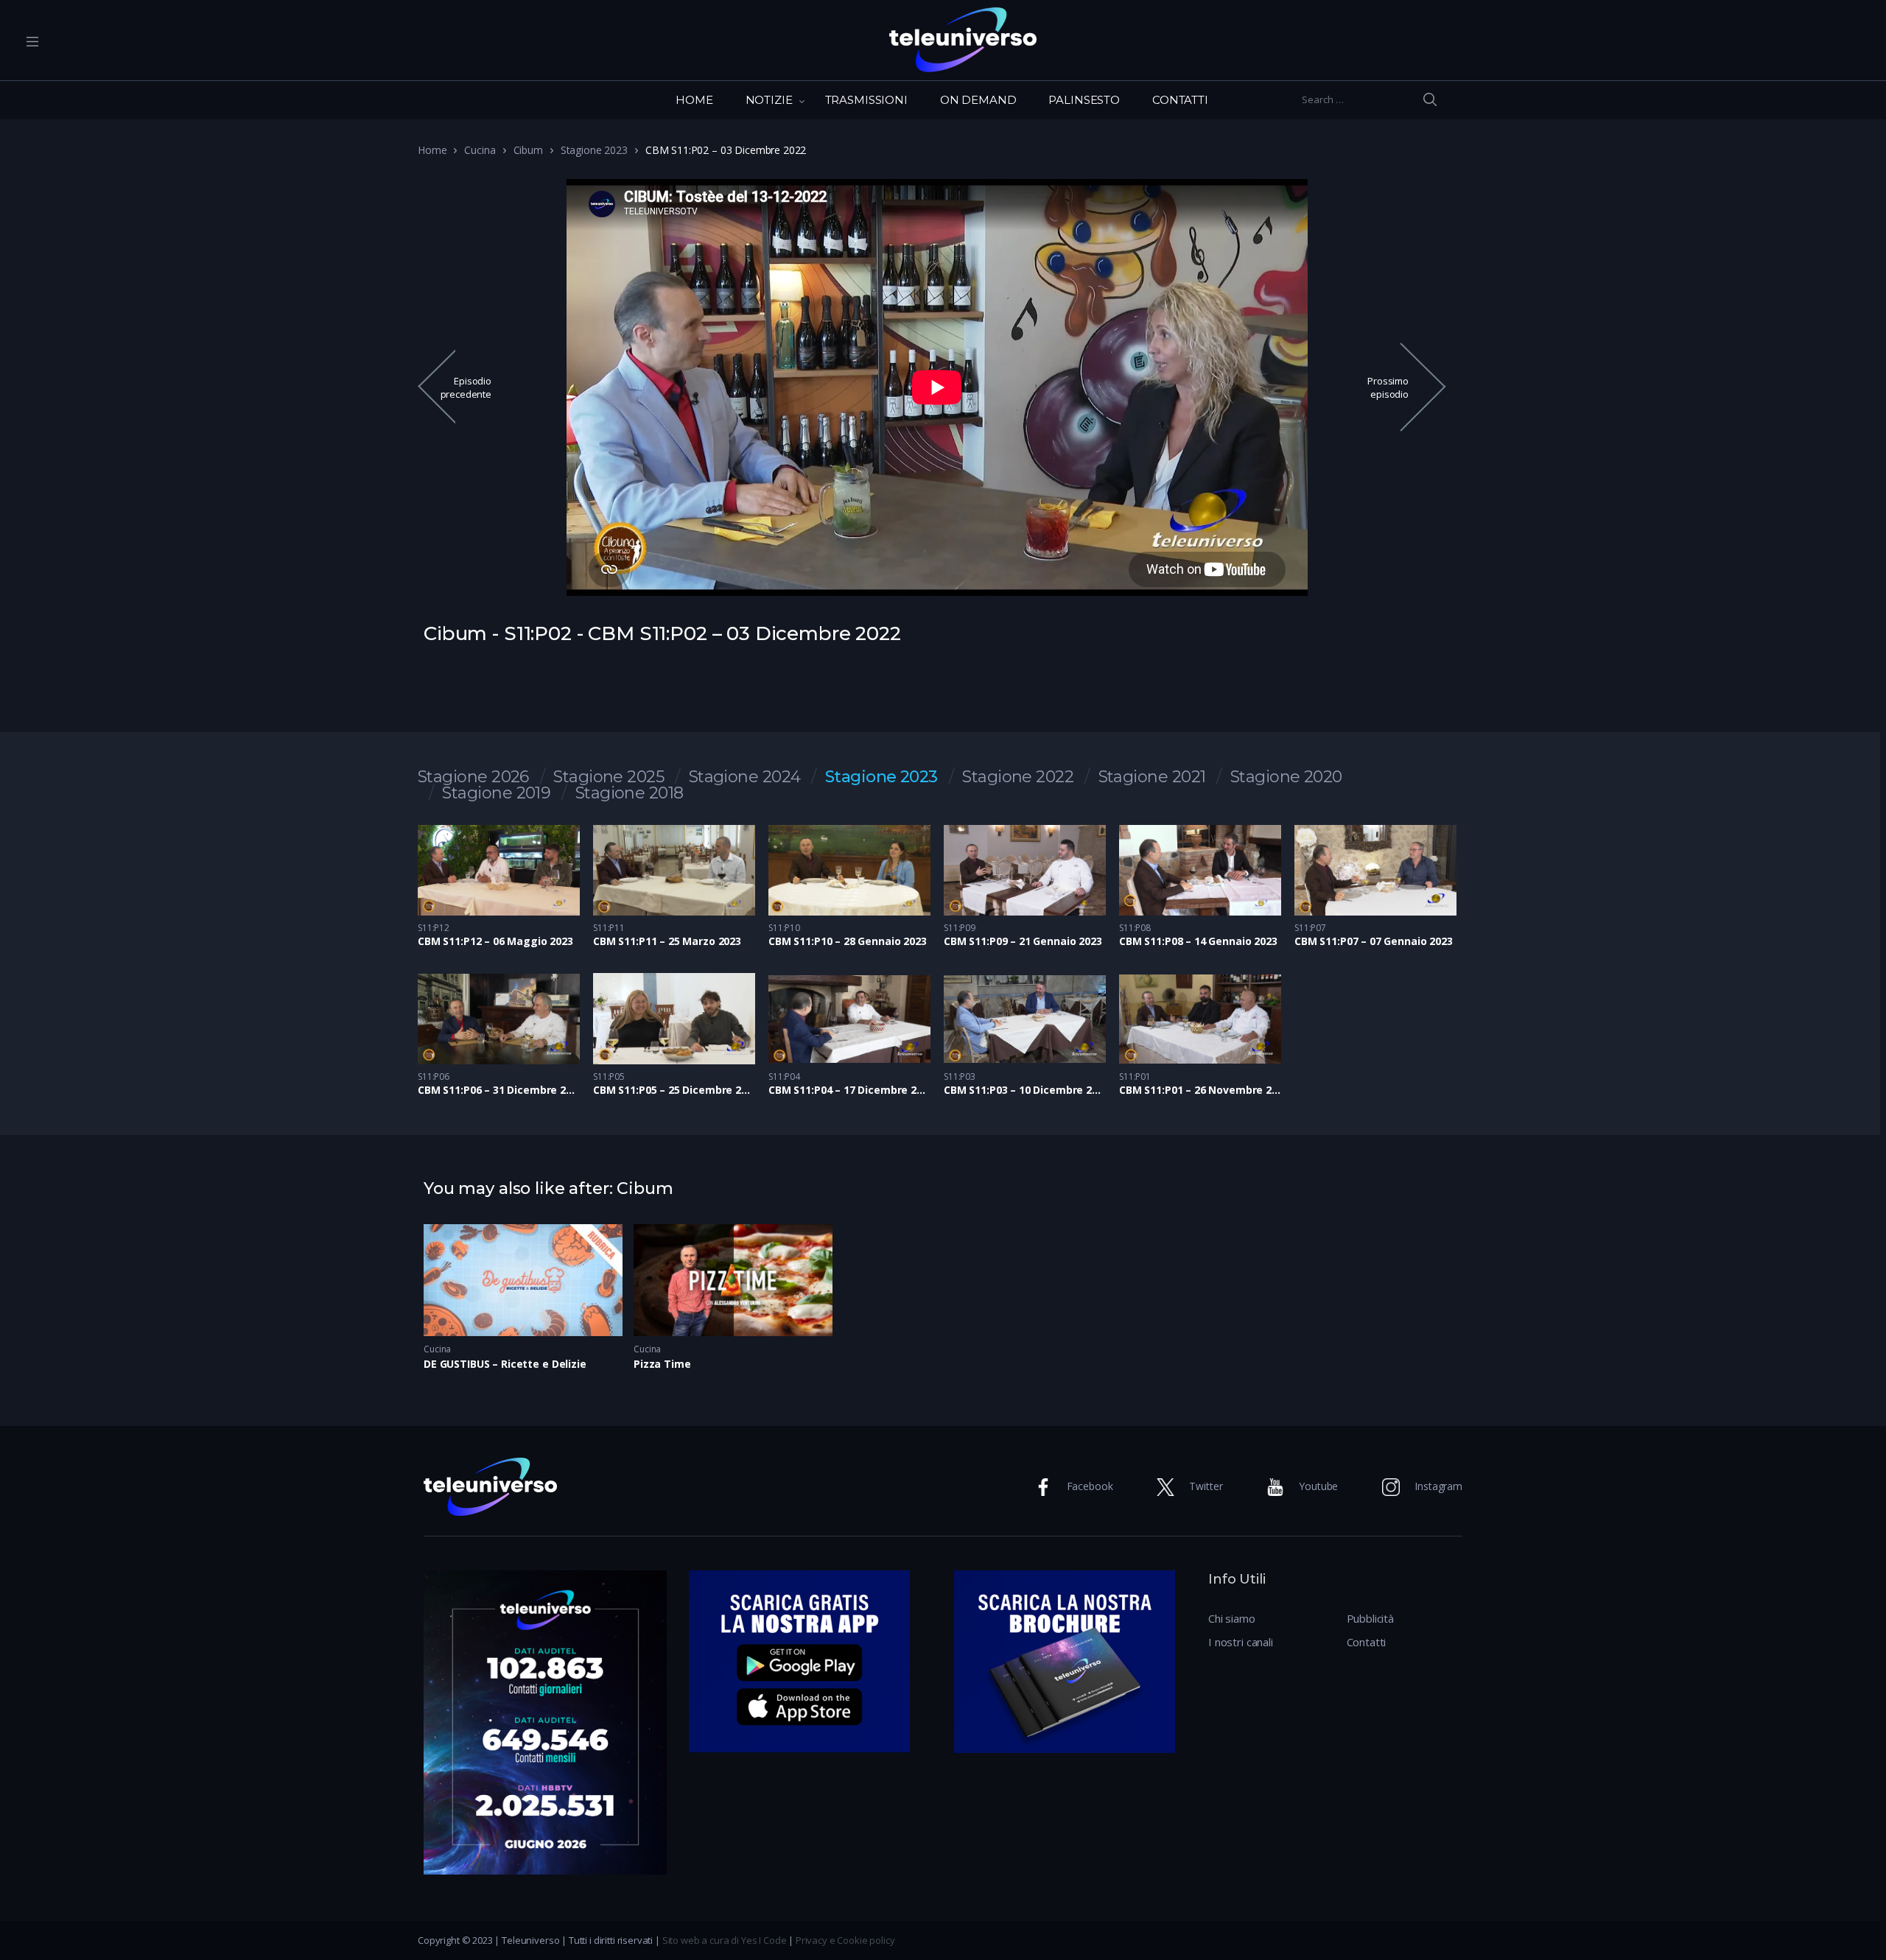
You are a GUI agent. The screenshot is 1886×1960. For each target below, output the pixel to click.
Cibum (528, 150)
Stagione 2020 (1286, 777)
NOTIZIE (769, 100)
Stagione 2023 (594, 150)
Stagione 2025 (609, 777)
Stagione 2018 (630, 793)
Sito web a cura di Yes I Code (725, 1940)
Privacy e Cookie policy (845, 1940)
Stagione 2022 (1018, 777)
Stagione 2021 (1152, 777)
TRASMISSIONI (866, 100)
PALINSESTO (1084, 100)
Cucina (480, 150)
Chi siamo (1232, 1618)
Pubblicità (1371, 1618)
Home (432, 150)
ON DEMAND (978, 100)
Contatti (1367, 1642)
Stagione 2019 (496, 793)
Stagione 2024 (745, 777)
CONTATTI (1180, 100)
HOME (694, 100)
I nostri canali (1241, 1642)
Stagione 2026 (473, 777)
